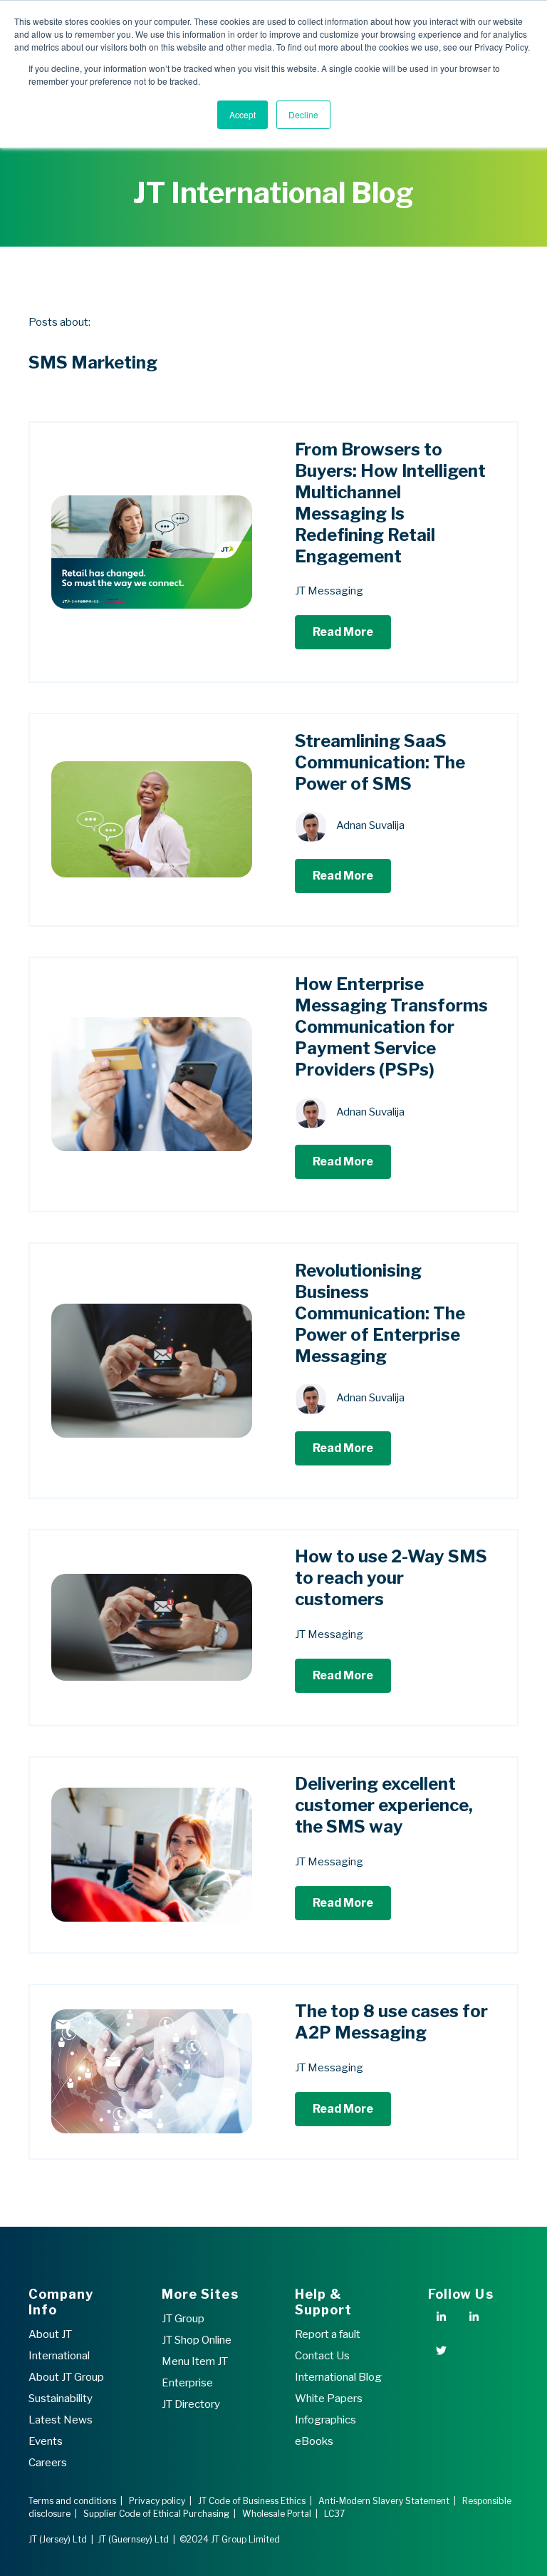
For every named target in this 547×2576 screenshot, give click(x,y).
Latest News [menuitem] (61, 2420)
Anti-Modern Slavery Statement (384, 2501)
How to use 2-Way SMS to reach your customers (391, 1578)
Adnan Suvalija (370, 826)
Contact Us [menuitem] (322, 2356)
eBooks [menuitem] (314, 2441)
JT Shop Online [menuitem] (197, 2340)
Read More (343, 632)
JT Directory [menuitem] (191, 2404)
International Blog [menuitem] (338, 2377)
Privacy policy (157, 2501)
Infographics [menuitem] (325, 2420)
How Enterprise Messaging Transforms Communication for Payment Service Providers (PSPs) (391, 1027)
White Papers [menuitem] (329, 2399)
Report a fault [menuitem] (328, 2334)
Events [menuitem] (46, 2441)
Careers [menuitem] (48, 2463)
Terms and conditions (72, 2501)
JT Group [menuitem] (183, 2319)
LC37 (334, 2514)
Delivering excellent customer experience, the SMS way (384, 1805)
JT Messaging (329, 591)
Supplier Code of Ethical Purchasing (156, 2514)
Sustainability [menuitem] (61, 2399)
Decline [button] (303, 114)
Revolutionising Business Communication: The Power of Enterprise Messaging (380, 1313)
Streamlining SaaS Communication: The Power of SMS (380, 762)
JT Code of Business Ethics (252, 2501)
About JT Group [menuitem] (66, 2377)
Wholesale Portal (277, 2514)
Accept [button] (243, 114)
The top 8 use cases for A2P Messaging (391, 2022)
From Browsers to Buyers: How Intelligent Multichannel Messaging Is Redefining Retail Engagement (390, 503)
